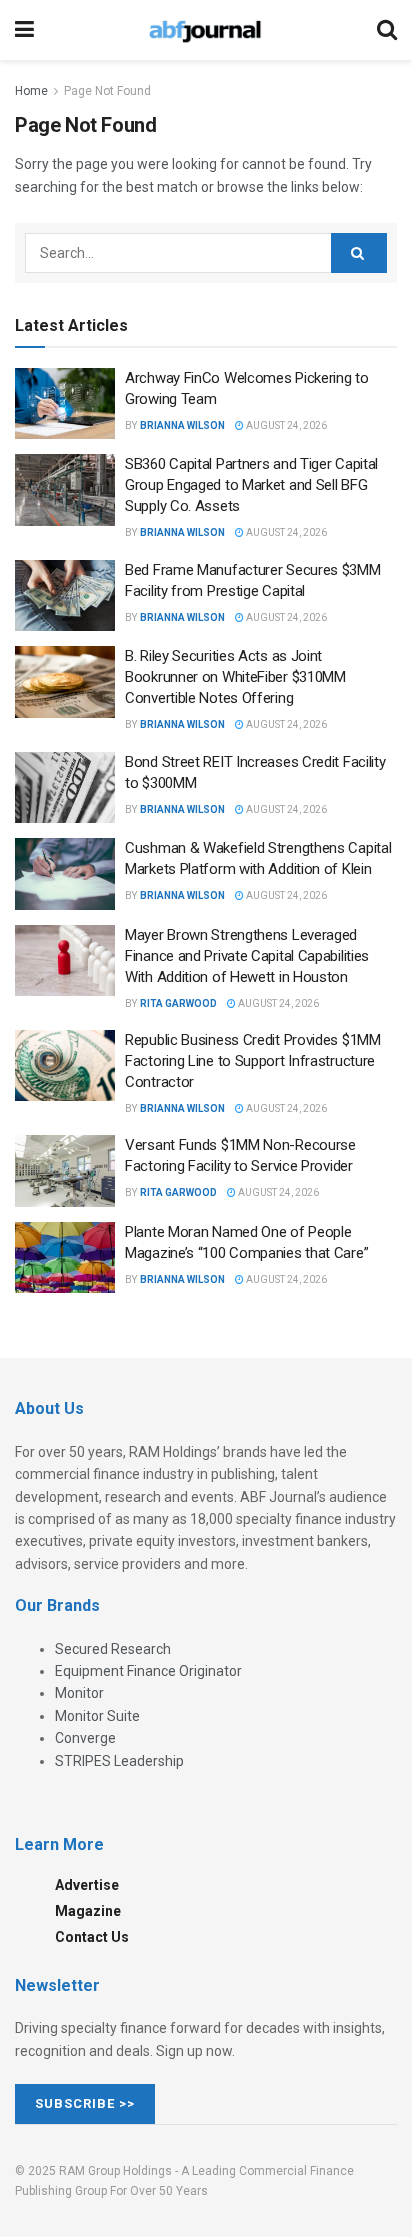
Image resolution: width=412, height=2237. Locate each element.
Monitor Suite (97, 1716)
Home (31, 91)
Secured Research (113, 1649)
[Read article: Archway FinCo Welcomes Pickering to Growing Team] (65, 404)
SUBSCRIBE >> (85, 2103)
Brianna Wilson (182, 425)
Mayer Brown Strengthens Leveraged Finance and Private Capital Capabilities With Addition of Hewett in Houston (247, 956)
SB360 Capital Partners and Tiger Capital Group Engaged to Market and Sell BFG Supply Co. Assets (251, 485)
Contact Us (92, 1937)
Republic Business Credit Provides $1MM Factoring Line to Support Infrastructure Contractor (253, 1061)
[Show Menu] (24, 30)
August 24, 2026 (285, 425)
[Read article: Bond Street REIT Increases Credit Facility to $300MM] (65, 788)
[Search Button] (387, 30)
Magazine (88, 1911)
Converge (85, 1738)
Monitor (79, 1693)
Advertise (87, 1885)
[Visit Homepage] (205, 30)
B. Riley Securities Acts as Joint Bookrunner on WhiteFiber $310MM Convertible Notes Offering (235, 677)
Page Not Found (107, 91)
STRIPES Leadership (119, 1761)
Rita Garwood (178, 1003)
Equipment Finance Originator (148, 1671)
